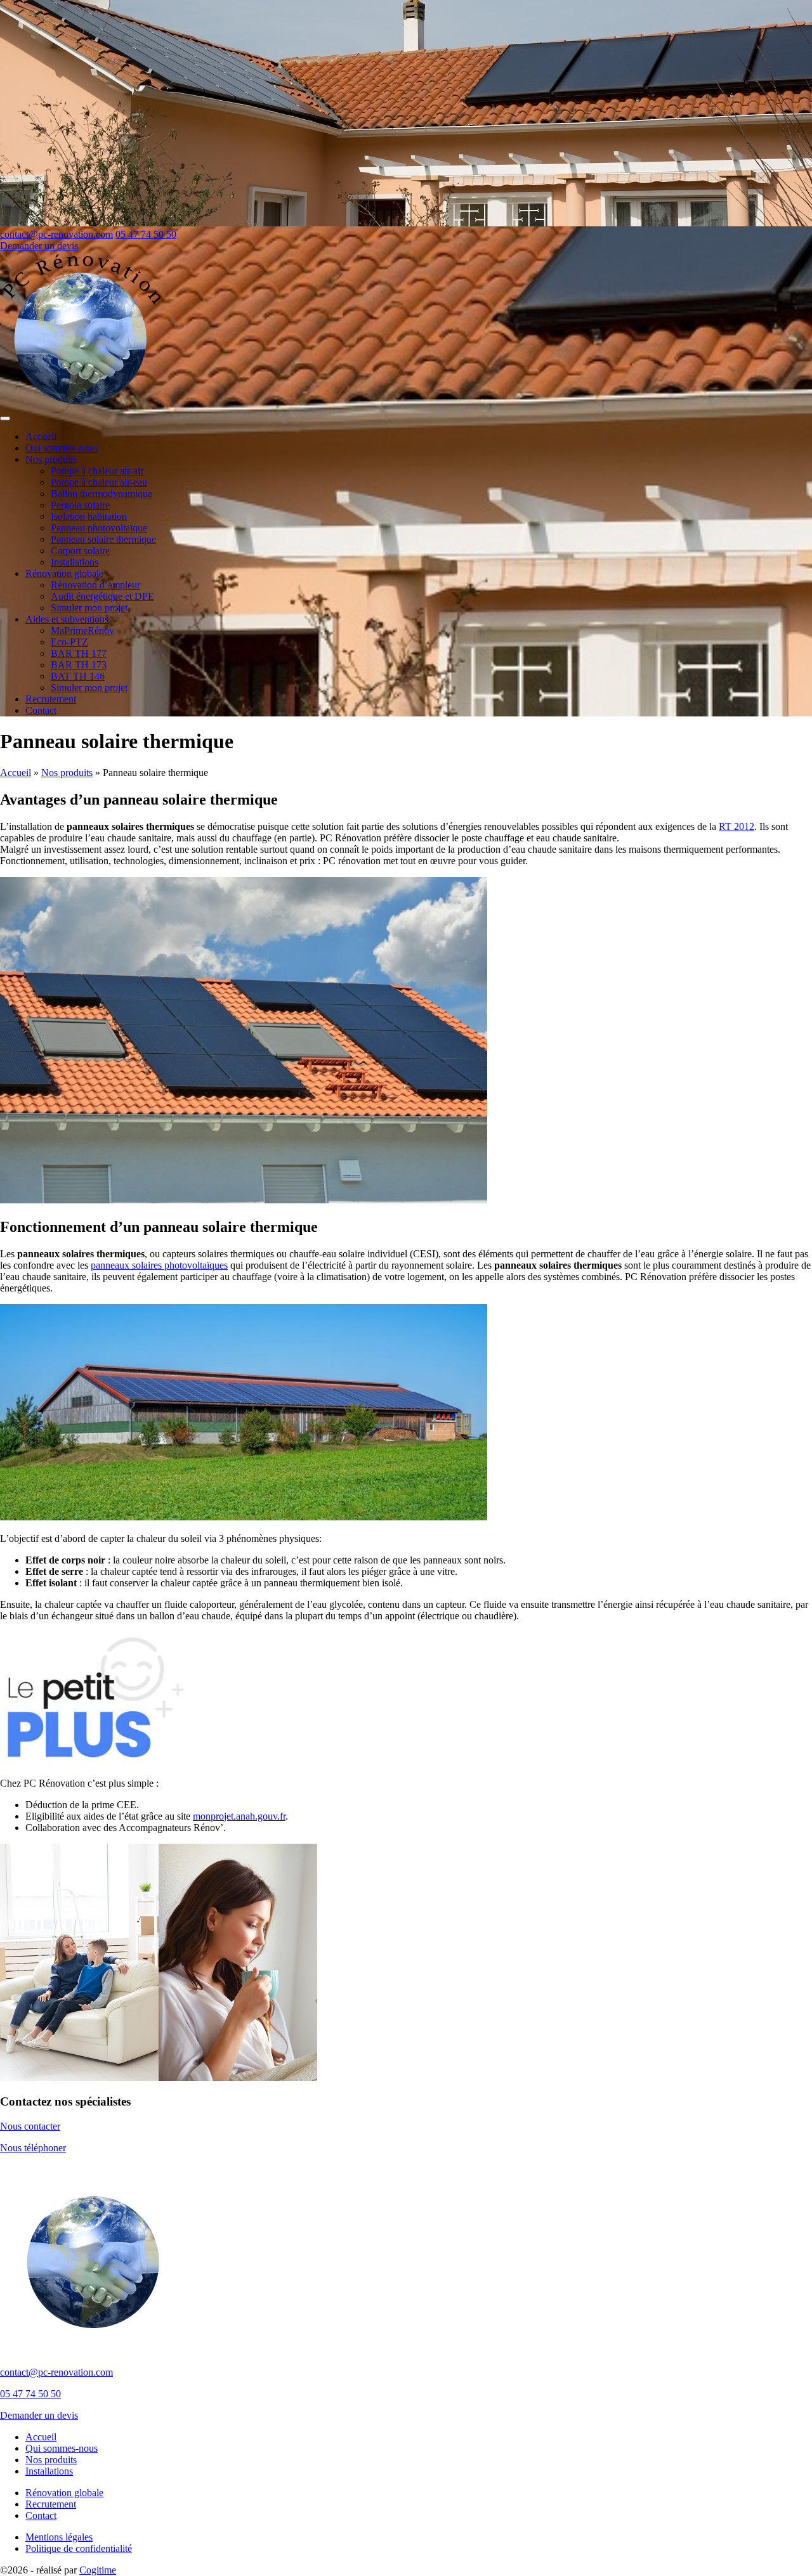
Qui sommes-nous (62, 448)
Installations (75, 562)
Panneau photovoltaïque (99, 528)
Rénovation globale (64, 573)
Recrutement (51, 699)
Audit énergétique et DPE (102, 596)
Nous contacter (30, 2126)
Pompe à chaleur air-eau (99, 482)
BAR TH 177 (79, 653)
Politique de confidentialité (79, 2548)
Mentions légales (59, 2537)
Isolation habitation (89, 516)
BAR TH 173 (79, 665)
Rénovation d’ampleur (95, 585)
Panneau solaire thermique (103, 539)
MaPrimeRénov (82, 631)
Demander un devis (39, 246)
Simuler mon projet (89, 608)
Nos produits (51, 459)
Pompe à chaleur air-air (97, 471)
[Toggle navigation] (5, 418)
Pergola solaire (80, 505)
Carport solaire (80, 551)
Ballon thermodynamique (101, 494)
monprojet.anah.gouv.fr (239, 1816)
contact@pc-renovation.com (56, 234)
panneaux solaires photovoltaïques (159, 1265)
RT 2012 (737, 826)
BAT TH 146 (78, 676)
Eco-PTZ (69, 642)
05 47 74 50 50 (146, 234)
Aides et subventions (67, 619)
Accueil (41, 437)
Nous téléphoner (33, 2148)
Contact (41, 710)
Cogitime (98, 2570)
